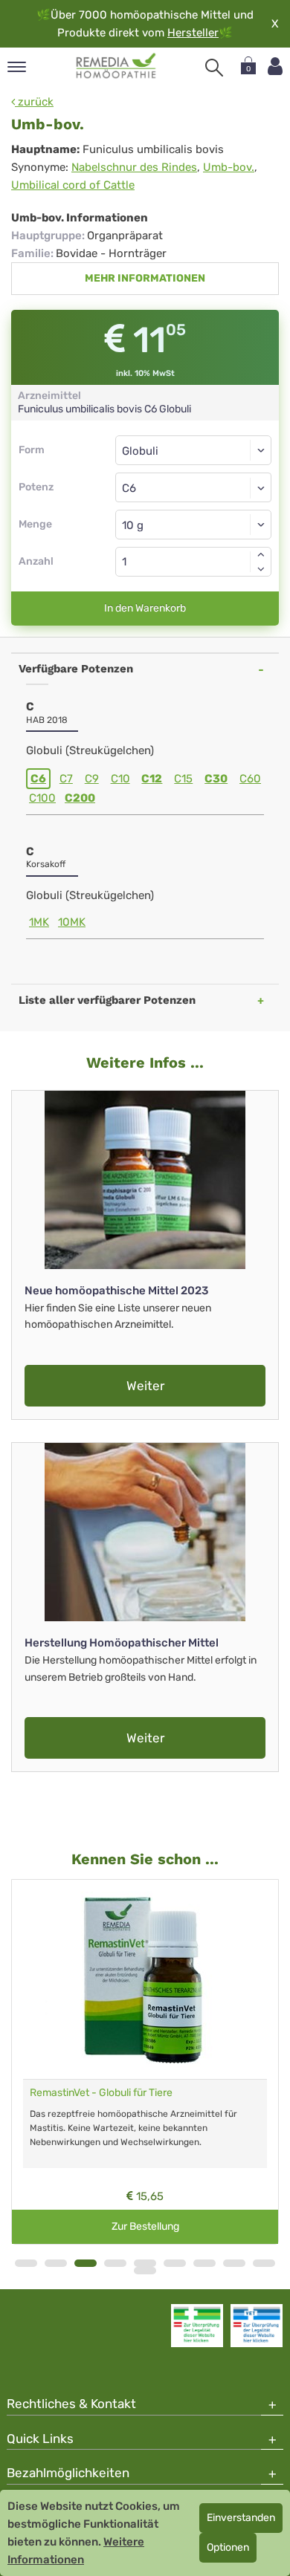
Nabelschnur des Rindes (134, 167)
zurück (34, 102)
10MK (72, 922)
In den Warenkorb (145, 608)
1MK (39, 922)
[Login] (275, 66)
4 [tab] (115, 2263)
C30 (216, 779)
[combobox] (193, 487)
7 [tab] (204, 2263)
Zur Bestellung (145, 2226)
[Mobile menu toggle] (17, 68)
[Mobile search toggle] (214, 68)
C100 (42, 798)
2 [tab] (56, 2263)
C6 (38, 779)
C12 (152, 779)
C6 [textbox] (129, 488)
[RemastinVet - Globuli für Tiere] (145, 1979)
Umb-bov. (229, 167)
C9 (92, 779)
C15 (183, 779)
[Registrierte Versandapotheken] (197, 2326)
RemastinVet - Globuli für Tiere (101, 2093)
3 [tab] (86, 2263)
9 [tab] (264, 2263)
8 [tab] (234, 2263)
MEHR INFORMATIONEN (145, 278)
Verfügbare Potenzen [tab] (76, 669)
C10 (120, 779)
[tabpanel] (145, 2062)
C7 (66, 779)
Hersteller (193, 33)
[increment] (261, 554)
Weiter (145, 1386)
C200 (80, 798)
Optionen (228, 2547)
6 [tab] (175, 2263)
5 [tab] (145, 2263)
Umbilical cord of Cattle (73, 185)
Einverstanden (241, 2518)
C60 (250, 779)
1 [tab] (26, 2263)
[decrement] (261, 569)
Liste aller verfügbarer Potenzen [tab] (107, 1000)
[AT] (116, 66)
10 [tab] (145, 2271)
